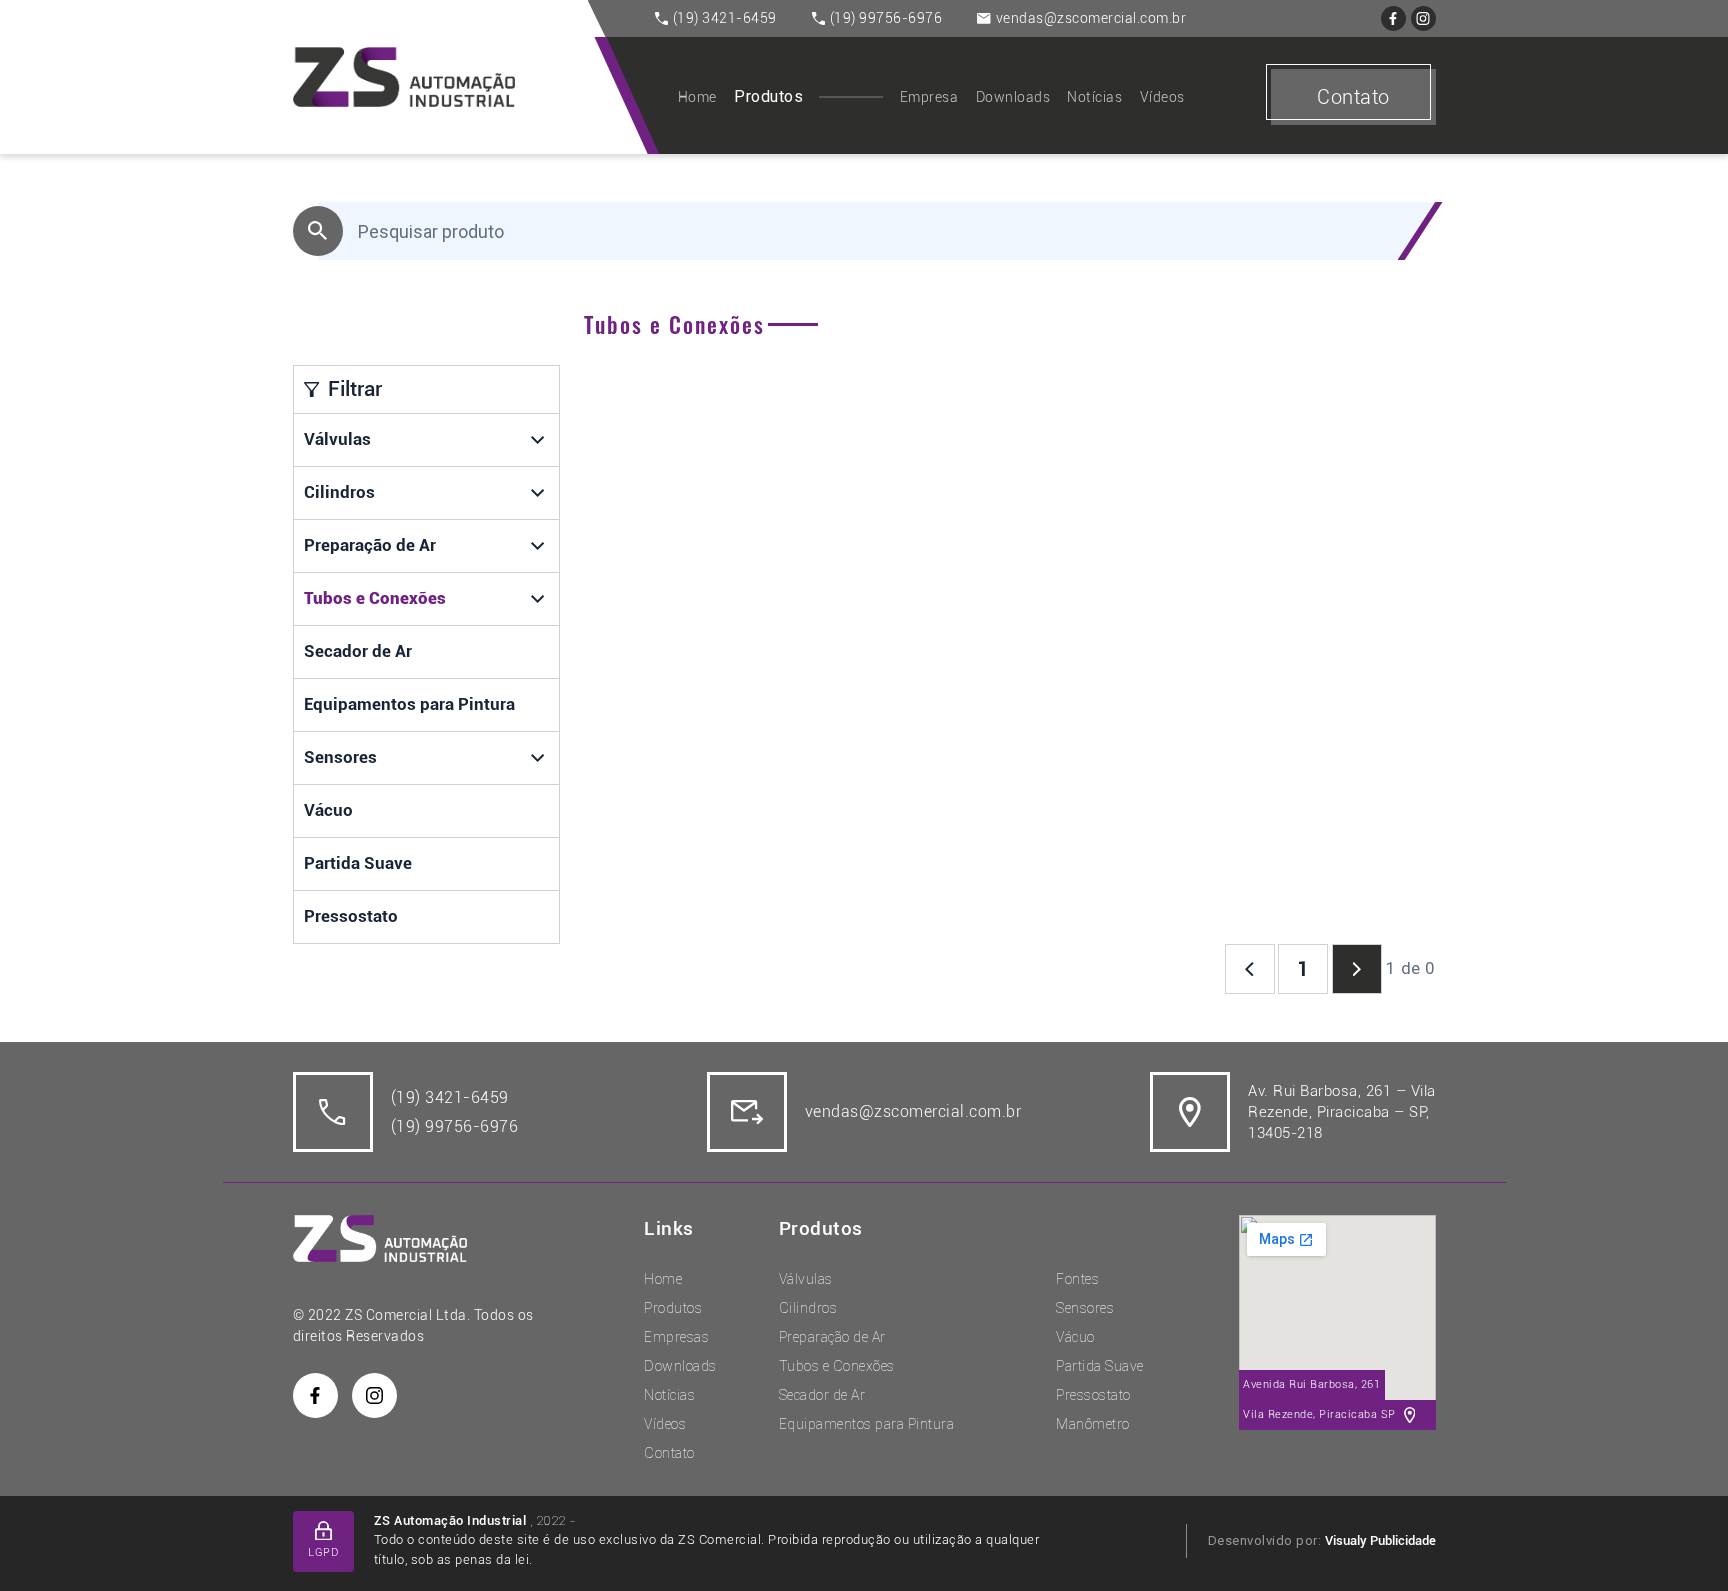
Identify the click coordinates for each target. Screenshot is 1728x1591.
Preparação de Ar (370, 545)
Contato (1353, 97)
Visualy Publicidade (1380, 1540)
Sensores (340, 757)
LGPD (323, 1552)
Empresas (676, 1337)
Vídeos (1162, 97)
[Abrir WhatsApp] (1678, 1540)
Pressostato (351, 916)
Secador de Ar (358, 651)
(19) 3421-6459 (725, 18)
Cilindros (339, 492)
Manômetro (1093, 1424)
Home (697, 97)
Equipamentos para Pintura (409, 704)
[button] (538, 440)
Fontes (1077, 1279)
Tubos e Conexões (375, 598)
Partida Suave (358, 863)
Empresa (929, 97)
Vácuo (328, 810)
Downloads (1013, 97)
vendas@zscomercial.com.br (1091, 18)
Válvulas (337, 439)
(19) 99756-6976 (886, 18)
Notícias (1094, 97)
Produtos (768, 96)
